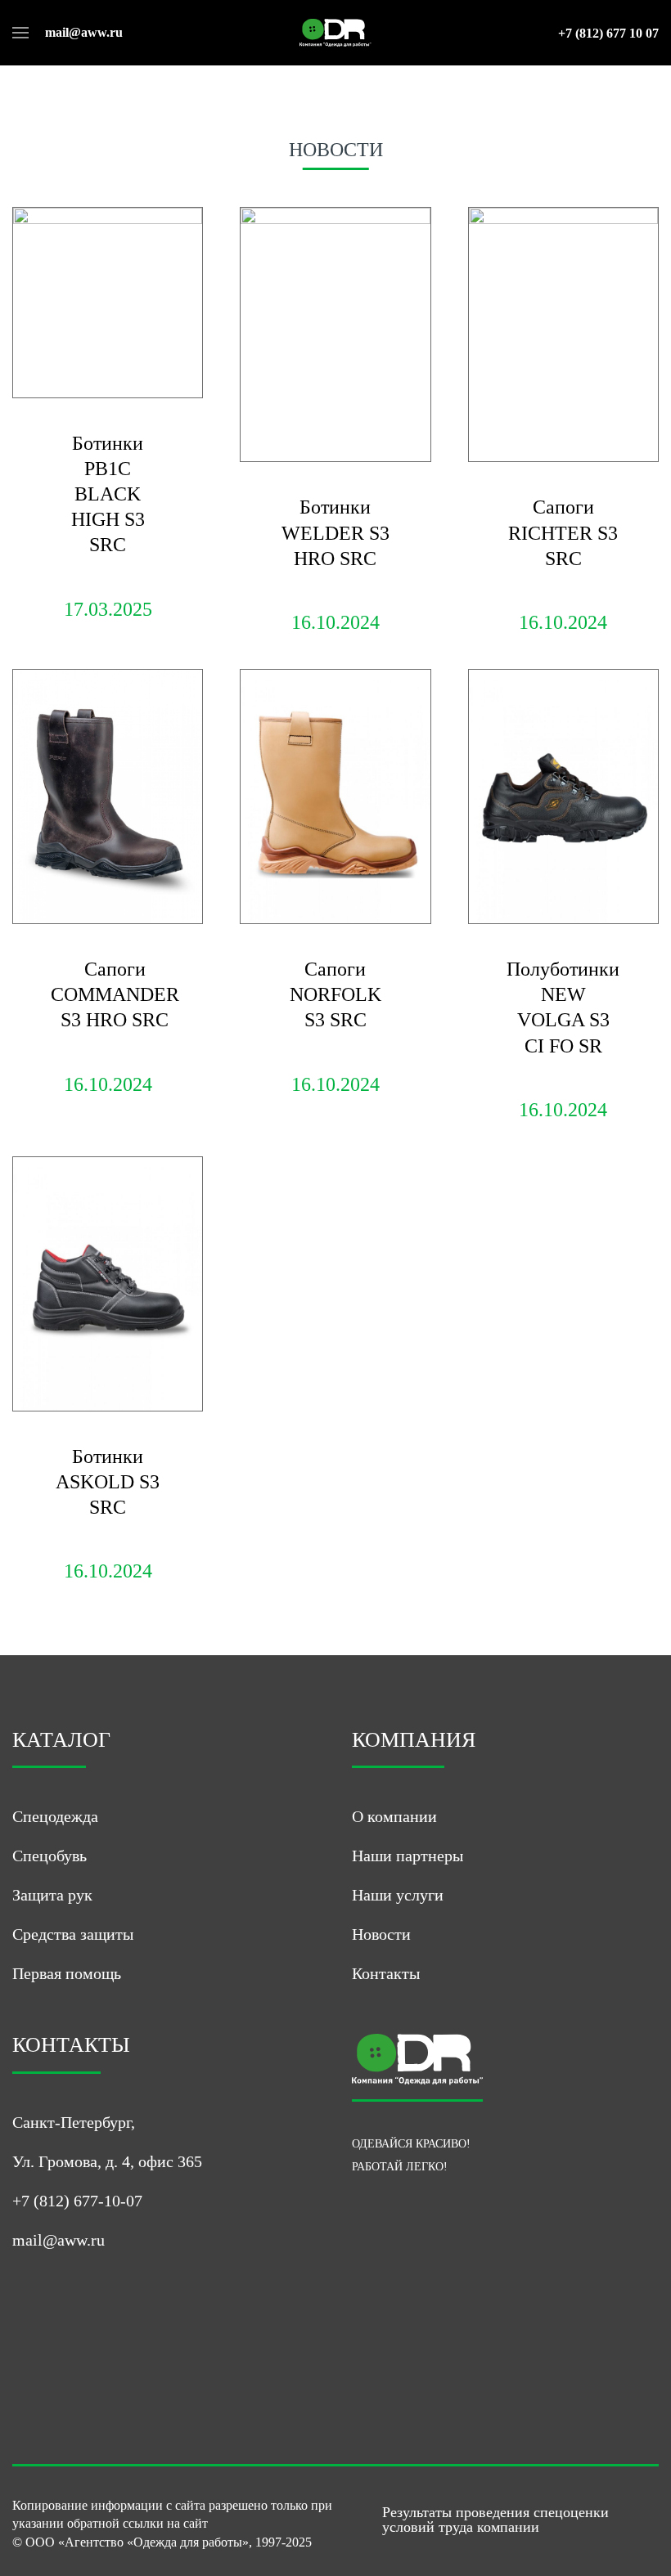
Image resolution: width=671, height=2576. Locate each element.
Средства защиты (73, 1934)
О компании (394, 1816)
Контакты (386, 1973)
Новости (381, 1934)
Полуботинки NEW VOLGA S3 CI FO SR (563, 1008)
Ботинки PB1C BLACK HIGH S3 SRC (108, 494)
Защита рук (52, 1895)
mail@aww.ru (84, 33)
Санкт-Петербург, (74, 2122)
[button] (20, 33)
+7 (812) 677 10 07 (608, 34)
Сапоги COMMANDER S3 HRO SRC (115, 994)
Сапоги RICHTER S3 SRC (563, 532)
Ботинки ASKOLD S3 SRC (108, 1482)
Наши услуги (398, 1895)
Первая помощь (67, 1973)
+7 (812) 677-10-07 (77, 2201)
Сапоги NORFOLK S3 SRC (335, 994)
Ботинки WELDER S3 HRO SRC (335, 532)
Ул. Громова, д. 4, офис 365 (107, 2161)
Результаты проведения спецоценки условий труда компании (495, 2520)
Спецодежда (55, 1816)
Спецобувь (50, 1856)
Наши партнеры (408, 1856)
